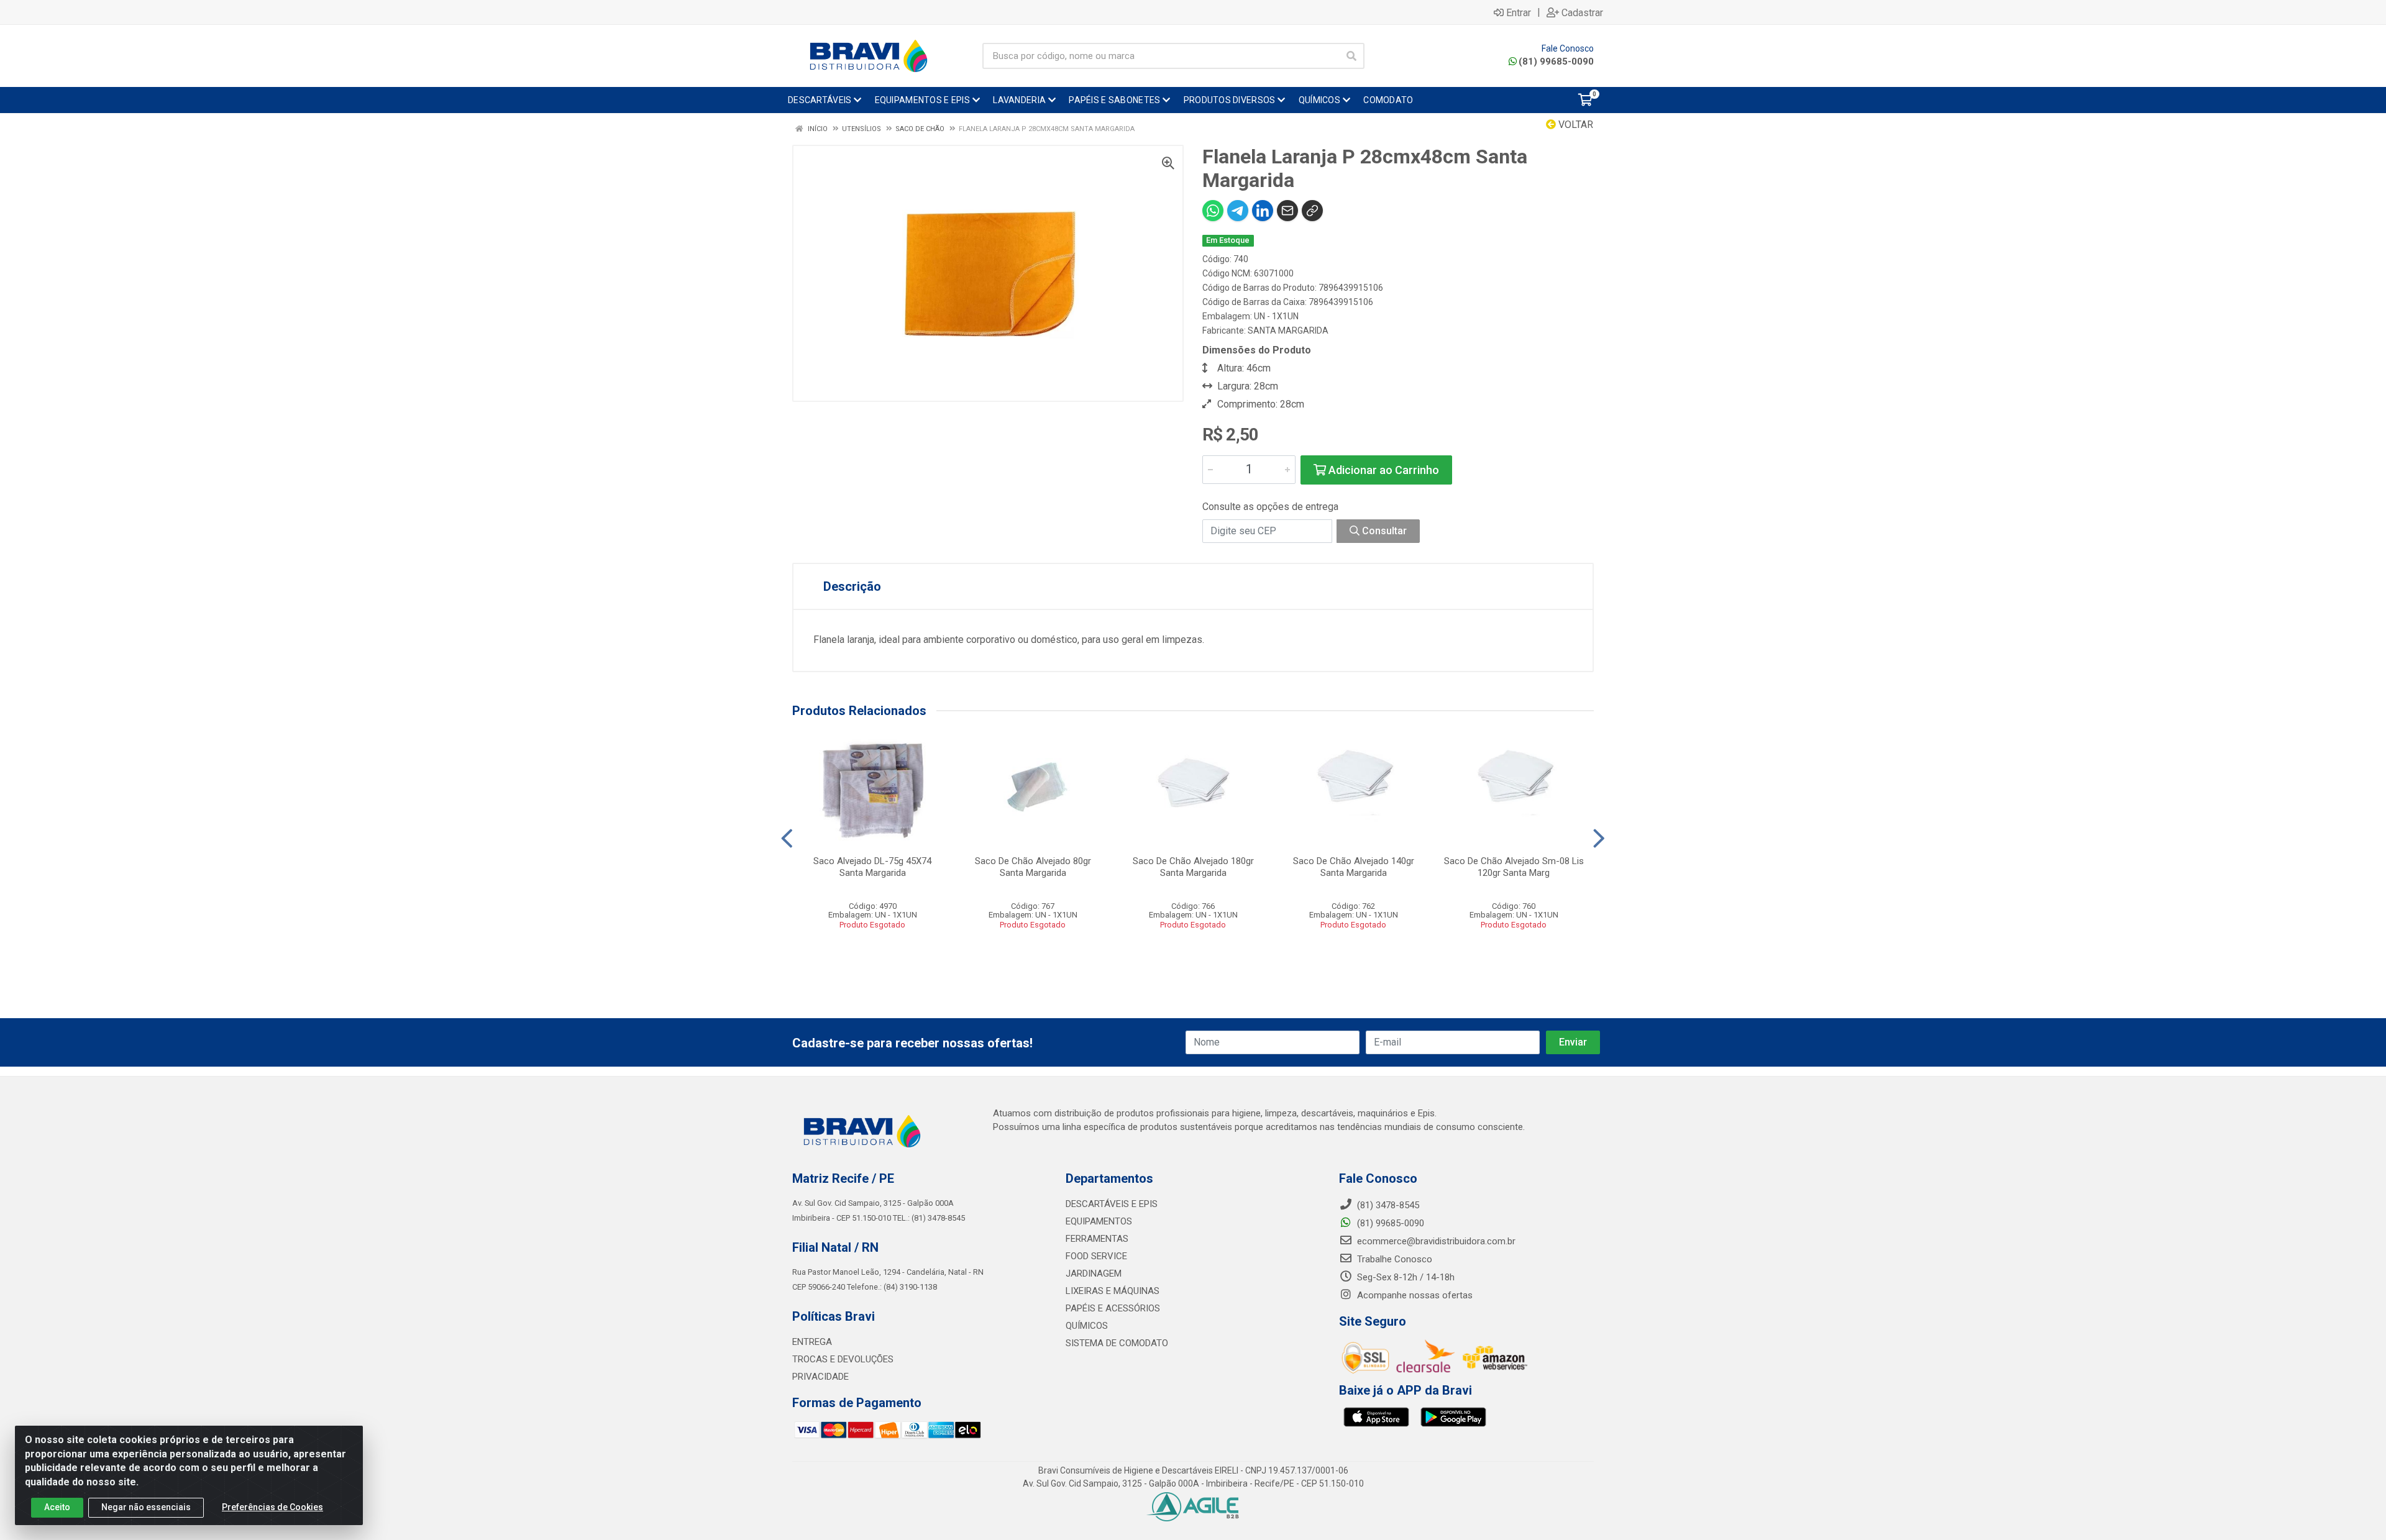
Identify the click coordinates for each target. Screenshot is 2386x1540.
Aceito (57, 1507)
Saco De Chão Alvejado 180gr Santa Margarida (1193, 867)
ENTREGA (812, 1342)
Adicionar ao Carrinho (1383, 470)
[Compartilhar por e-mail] (1287, 211)
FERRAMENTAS (1097, 1239)
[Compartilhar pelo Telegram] (1238, 211)
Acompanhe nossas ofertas (1414, 1295)
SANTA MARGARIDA (1288, 330)
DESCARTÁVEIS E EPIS (1112, 1204)
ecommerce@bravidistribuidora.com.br (1435, 1241)
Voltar (1575, 125)
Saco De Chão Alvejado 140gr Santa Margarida (1354, 867)
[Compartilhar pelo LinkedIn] (1263, 211)
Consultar (1383, 531)
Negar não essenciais (146, 1507)
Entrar (1519, 12)
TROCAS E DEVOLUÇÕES (843, 1359)
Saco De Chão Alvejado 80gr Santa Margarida (1033, 867)
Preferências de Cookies (272, 1507)
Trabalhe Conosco (1393, 1259)
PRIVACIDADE (820, 1377)
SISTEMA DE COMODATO (1117, 1343)
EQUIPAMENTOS (1099, 1221)
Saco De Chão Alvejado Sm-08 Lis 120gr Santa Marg (1514, 867)
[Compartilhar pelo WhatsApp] (1213, 211)
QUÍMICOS (1087, 1326)
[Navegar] (787, 839)
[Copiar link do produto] (1312, 211)
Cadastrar (1582, 12)
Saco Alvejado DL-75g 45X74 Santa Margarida (872, 867)
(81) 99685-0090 (1556, 62)
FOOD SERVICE (1096, 1256)
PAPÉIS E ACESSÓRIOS (1113, 1308)
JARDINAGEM (1094, 1273)
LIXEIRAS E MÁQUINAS (1113, 1291)
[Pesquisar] (1351, 56)
